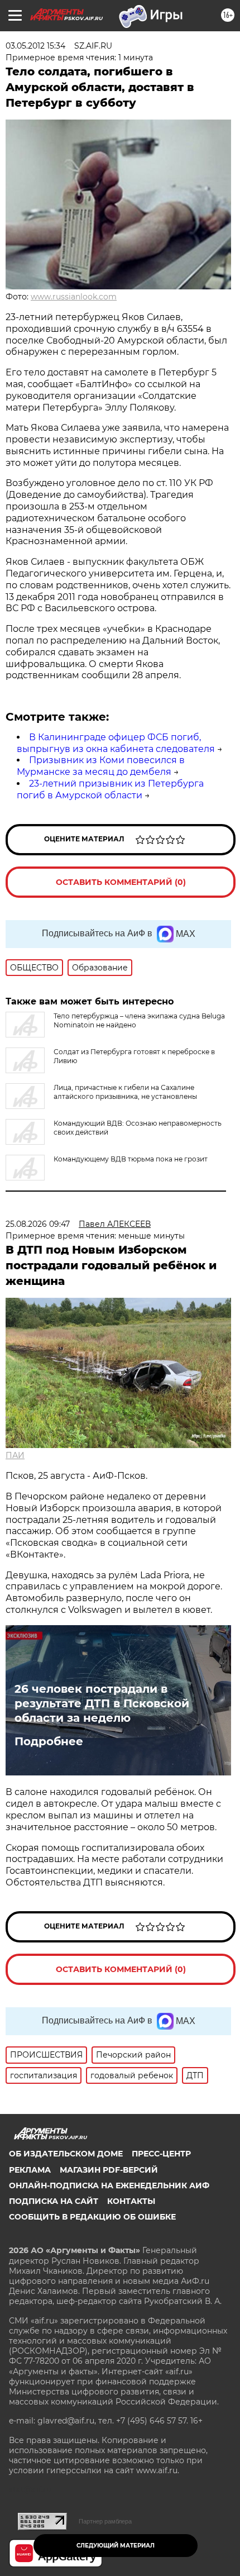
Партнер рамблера (105, 2521)
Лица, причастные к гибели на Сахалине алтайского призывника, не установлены (125, 1092)
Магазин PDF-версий (109, 2170)
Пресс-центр (161, 2154)
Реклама (30, 2170)
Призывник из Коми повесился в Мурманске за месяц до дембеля (101, 766)
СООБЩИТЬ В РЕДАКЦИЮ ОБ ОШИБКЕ (92, 2217)
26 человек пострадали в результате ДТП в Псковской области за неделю (102, 1703)
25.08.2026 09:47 (38, 1224)
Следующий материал (116, 2546)
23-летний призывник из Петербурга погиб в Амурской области (110, 789)
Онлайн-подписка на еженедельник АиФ (109, 2185)
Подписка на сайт (54, 2201)
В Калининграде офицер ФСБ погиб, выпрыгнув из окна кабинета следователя (116, 743)
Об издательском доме (66, 2154)
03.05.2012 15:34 (35, 46)
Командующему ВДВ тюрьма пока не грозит (131, 1159)
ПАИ (15, 1455)
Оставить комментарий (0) (121, 882)
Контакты (131, 2201)
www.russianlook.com (74, 297)
